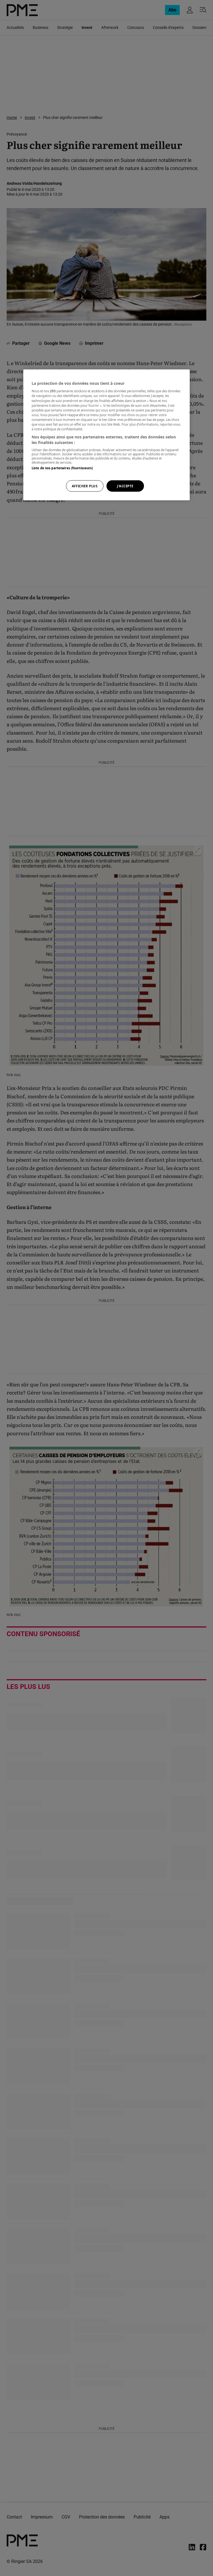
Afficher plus (85, 486)
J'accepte (125, 486)
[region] (106, 435)
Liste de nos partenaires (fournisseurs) (62, 468)
